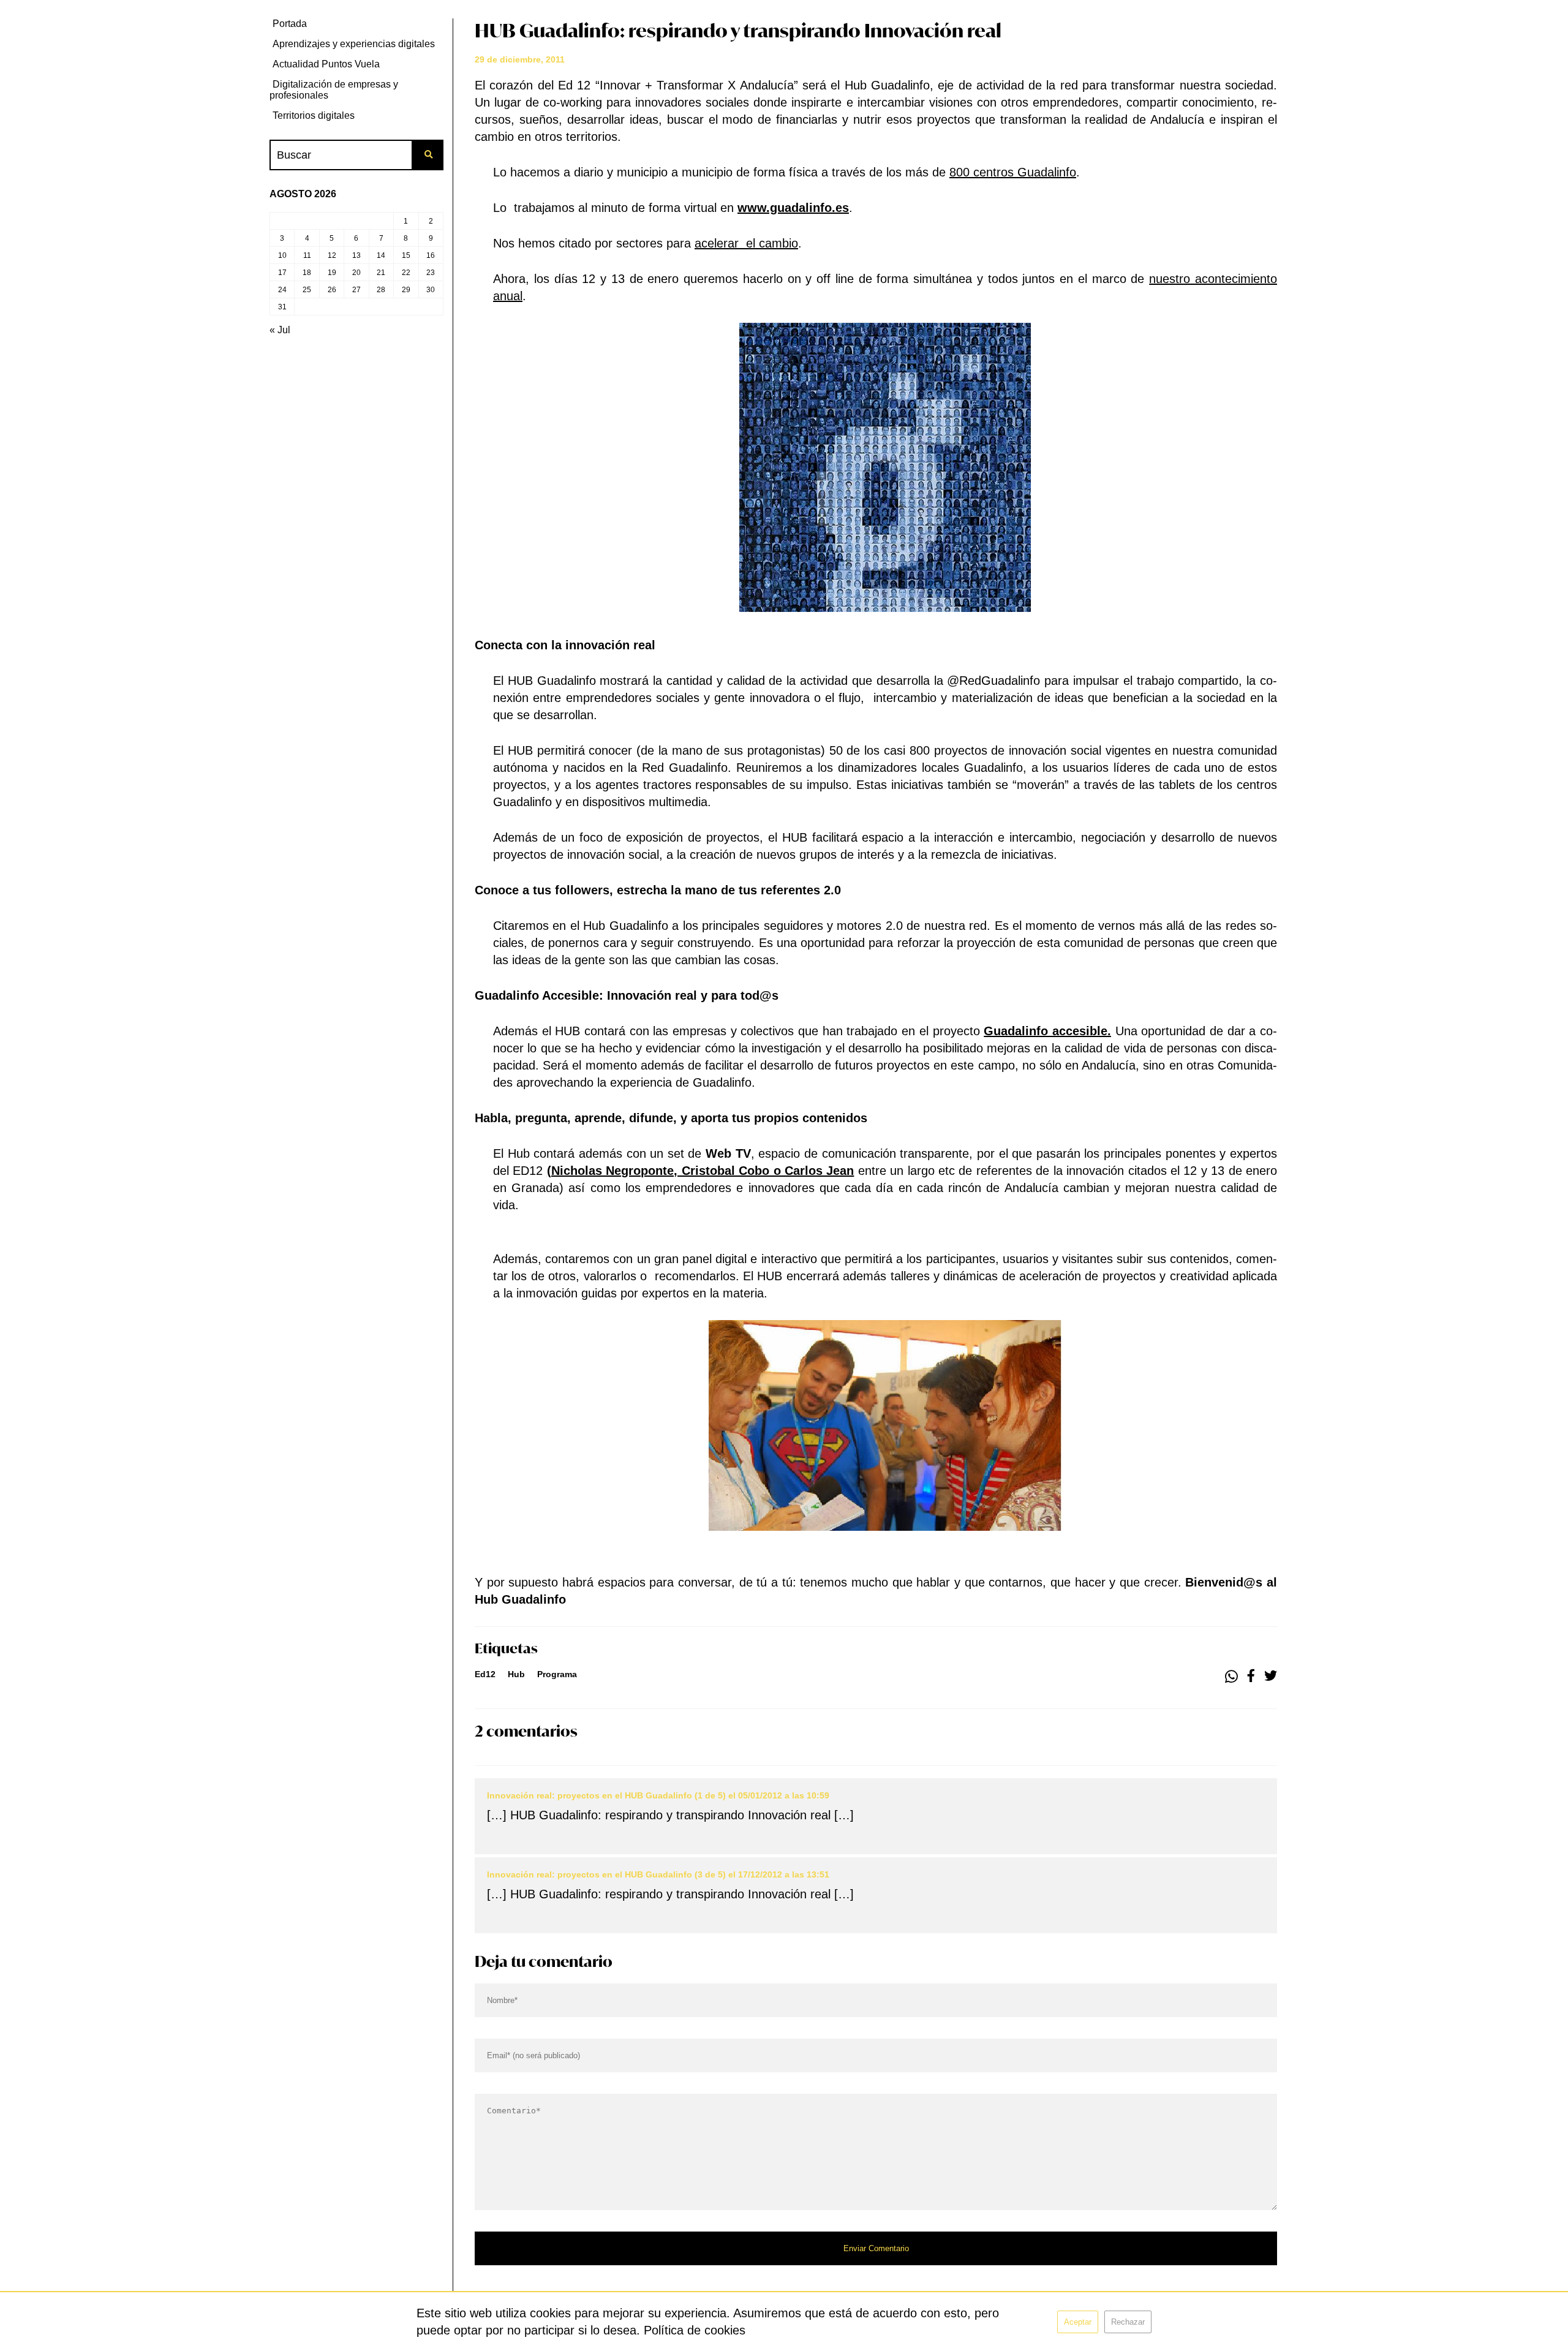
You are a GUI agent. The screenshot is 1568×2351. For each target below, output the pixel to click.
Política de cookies (695, 2330)
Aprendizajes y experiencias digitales (354, 44)
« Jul (280, 330)
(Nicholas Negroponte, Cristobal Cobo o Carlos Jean (701, 1171)
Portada (290, 24)
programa (557, 1674)
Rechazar (1128, 2322)
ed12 (485, 1674)
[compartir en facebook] (1251, 1677)
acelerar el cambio (746, 243)
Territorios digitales (314, 115)
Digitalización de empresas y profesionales (334, 90)
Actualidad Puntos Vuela (326, 64)
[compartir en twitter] (1271, 1677)
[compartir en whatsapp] (1231, 1677)
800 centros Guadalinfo (1013, 172)
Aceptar (1078, 2322)
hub (516, 1674)
